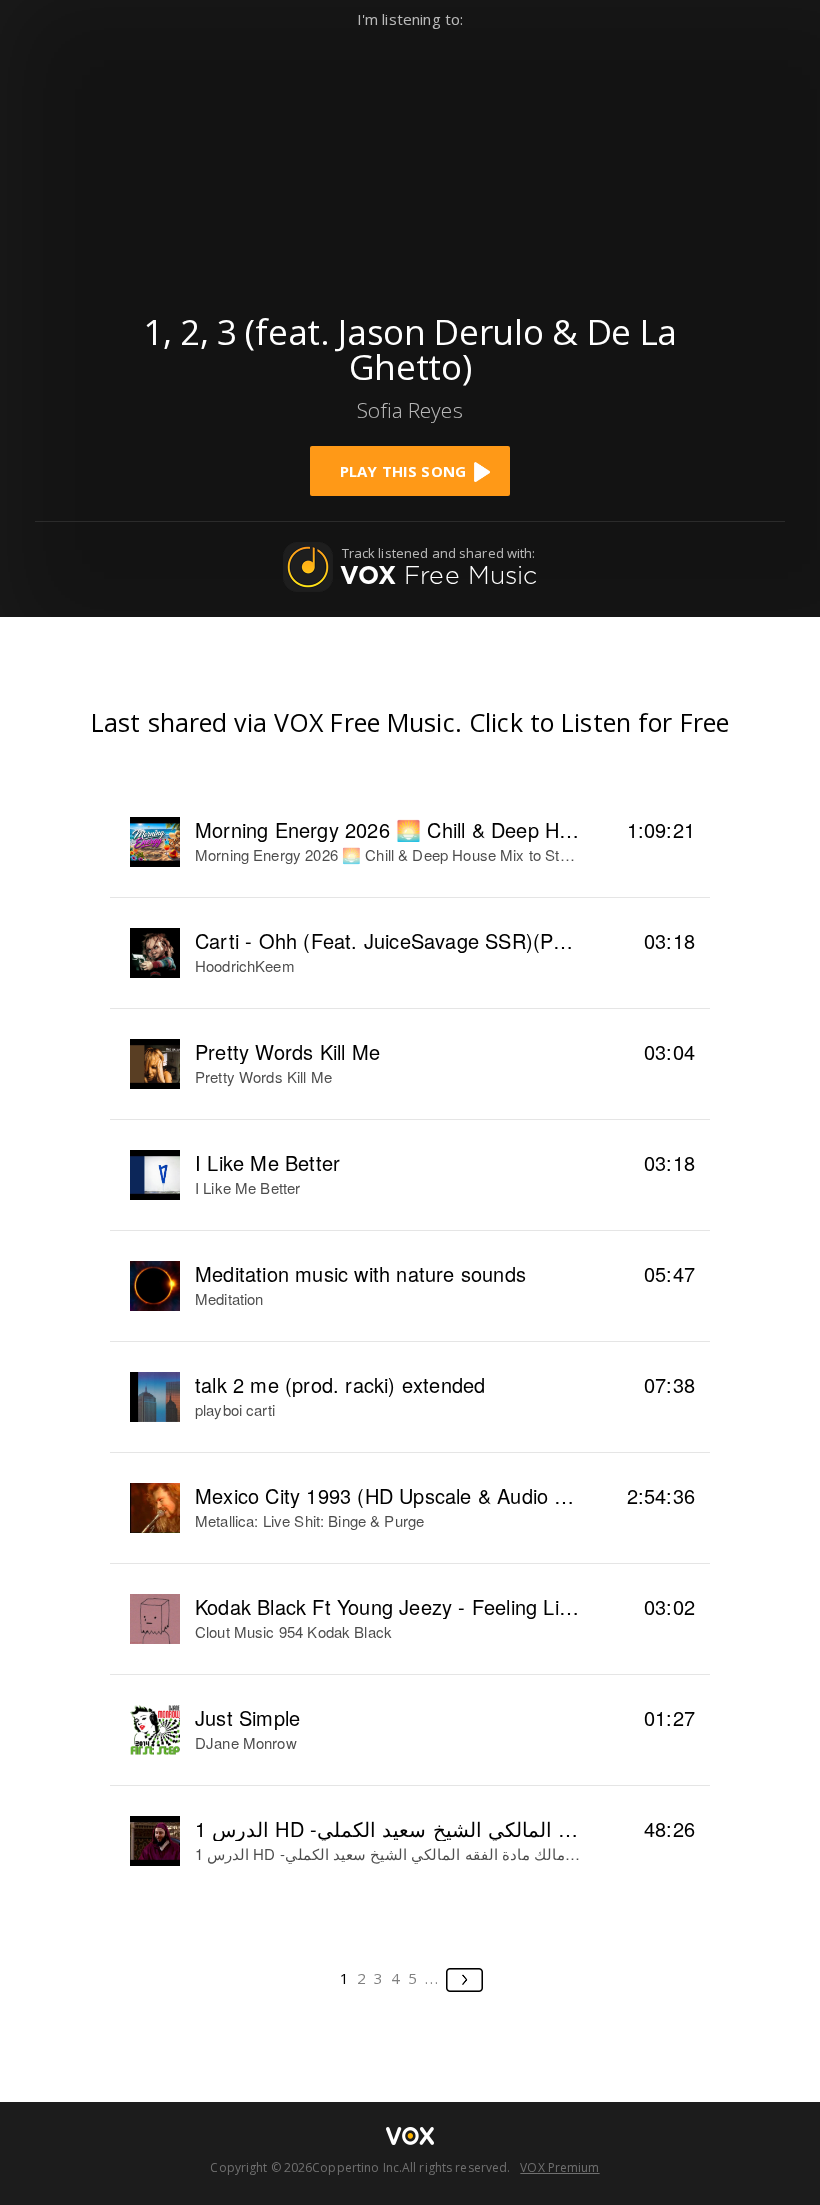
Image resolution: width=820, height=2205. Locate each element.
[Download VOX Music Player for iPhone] (410, 161)
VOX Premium (559, 2167)
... (432, 1978)
